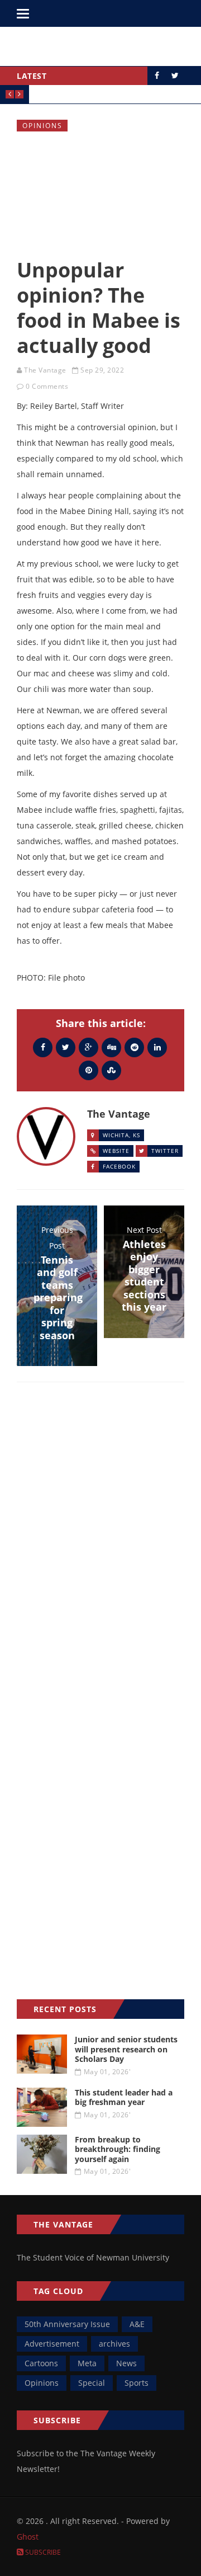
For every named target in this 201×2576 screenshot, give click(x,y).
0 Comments (47, 386)
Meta (87, 2363)
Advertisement (52, 2344)
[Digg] (111, 1047)
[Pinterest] (88, 1070)
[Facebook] (43, 1047)
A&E (137, 2324)
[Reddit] (134, 1047)
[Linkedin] (157, 1047)
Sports (137, 2383)
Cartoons (41, 2363)
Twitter (165, 1151)
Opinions (42, 126)
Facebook (119, 1166)
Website (116, 1151)
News (126, 2363)
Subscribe (42, 2552)
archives (114, 2344)
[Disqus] (100, 1553)
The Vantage (45, 370)
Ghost (28, 2537)
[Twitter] (66, 1047)
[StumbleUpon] (111, 1070)
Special (92, 2383)
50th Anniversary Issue (67, 2324)
